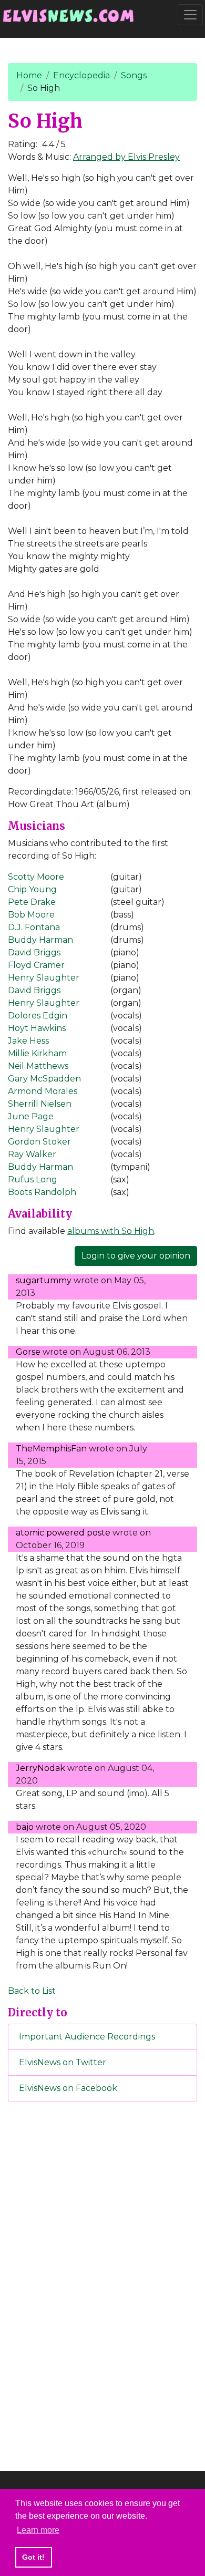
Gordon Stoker (39, 1142)
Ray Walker (32, 1154)
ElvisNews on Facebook (68, 2088)
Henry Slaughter (44, 978)
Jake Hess (28, 1041)
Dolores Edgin (38, 1016)
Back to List (32, 1991)
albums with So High (111, 1231)
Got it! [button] (33, 2557)
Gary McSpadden (44, 1079)
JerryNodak (40, 1768)
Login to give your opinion (136, 1256)
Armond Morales (43, 1091)
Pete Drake (32, 902)
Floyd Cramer (36, 965)
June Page (31, 1116)
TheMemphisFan (51, 1449)
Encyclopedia (81, 75)
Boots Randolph (42, 1192)
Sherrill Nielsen (40, 1104)
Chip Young (32, 889)
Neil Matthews (38, 1066)
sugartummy (44, 1280)
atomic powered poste (63, 1533)
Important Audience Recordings (87, 2037)
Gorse (28, 1352)
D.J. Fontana (34, 927)
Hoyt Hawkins (37, 1028)
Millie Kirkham (37, 1053)
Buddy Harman (40, 940)
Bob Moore (31, 915)
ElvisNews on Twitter (63, 2062)
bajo (25, 1827)
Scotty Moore (36, 877)
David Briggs (34, 952)
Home (29, 75)
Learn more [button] (38, 2530)
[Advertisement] (102, 2284)
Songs (134, 75)
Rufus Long (33, 1179)
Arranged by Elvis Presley (126, 157)
